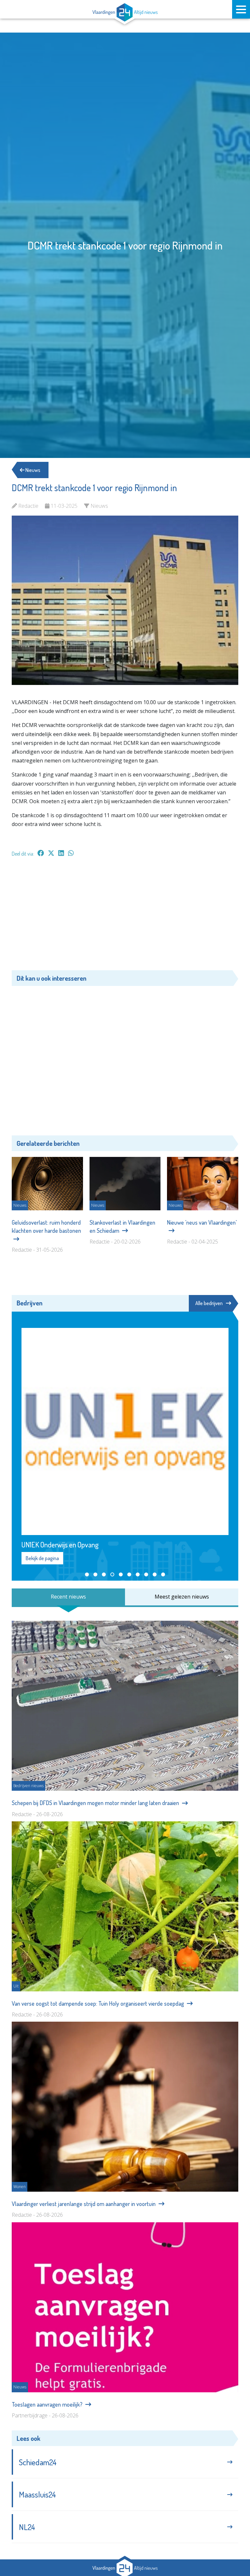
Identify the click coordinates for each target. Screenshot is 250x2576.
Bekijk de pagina (42, 1558)
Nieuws (32, 470)
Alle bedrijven (209, 1303)
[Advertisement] (125, 917)
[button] (87, 1574)
